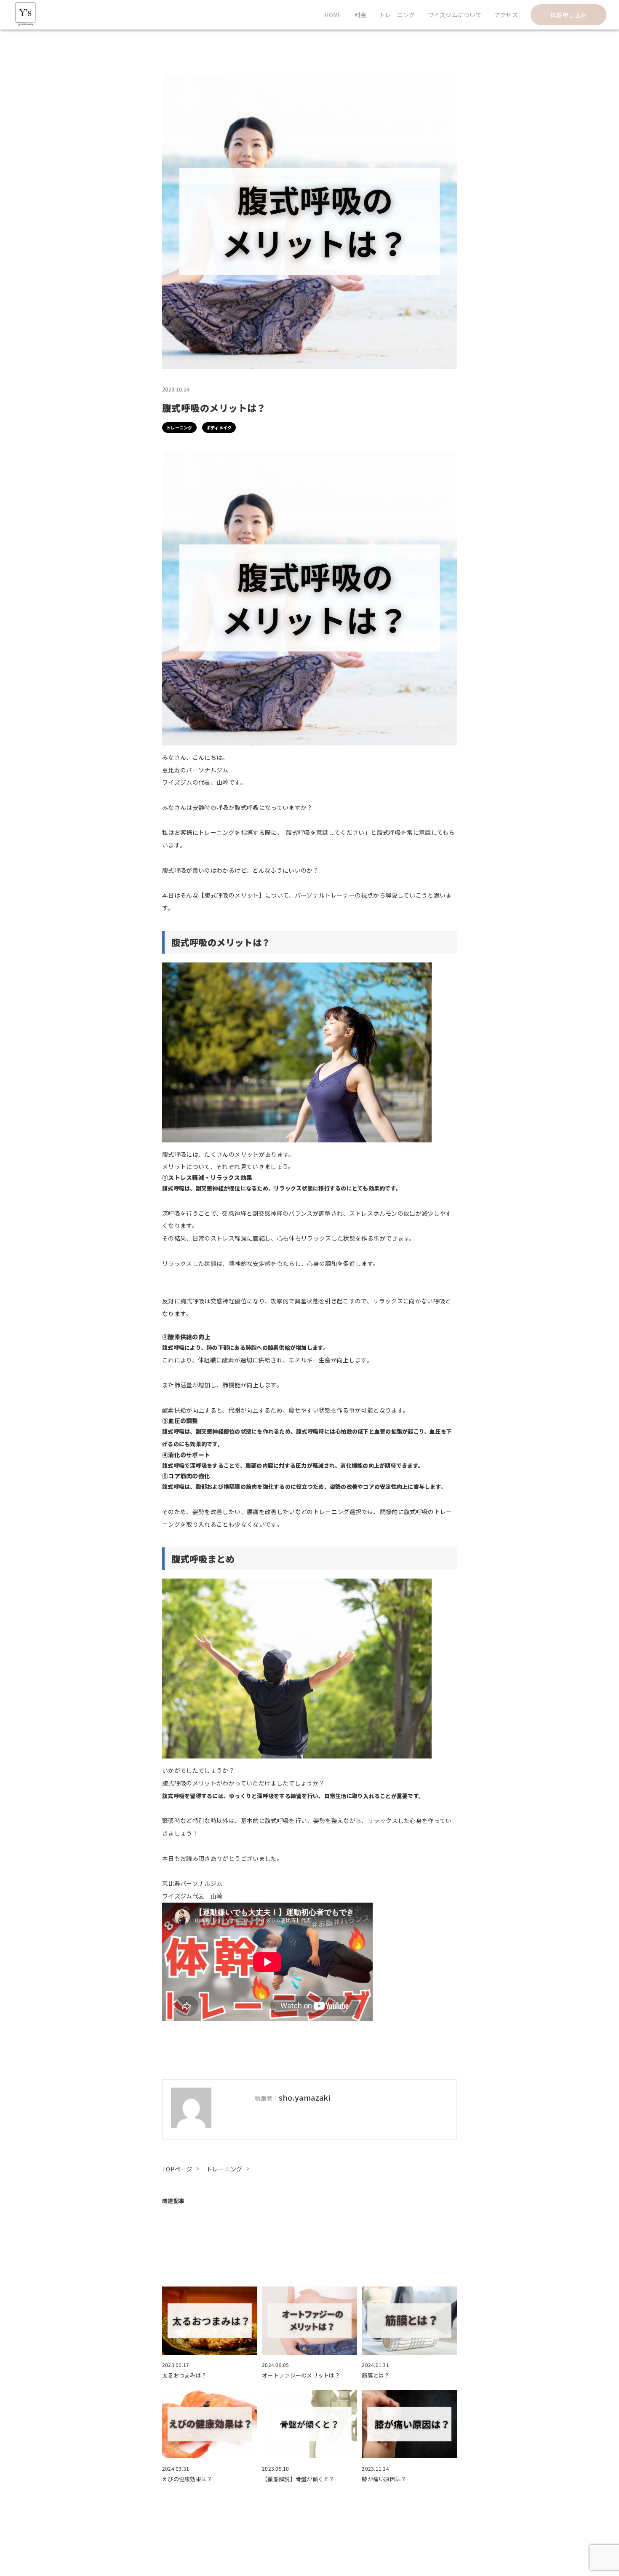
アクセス (506, 15)
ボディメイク (219, 428)
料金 (361, 15)
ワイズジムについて (455, 15)
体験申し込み (568, 15)
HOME (333, 15)
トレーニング (397, 15)
